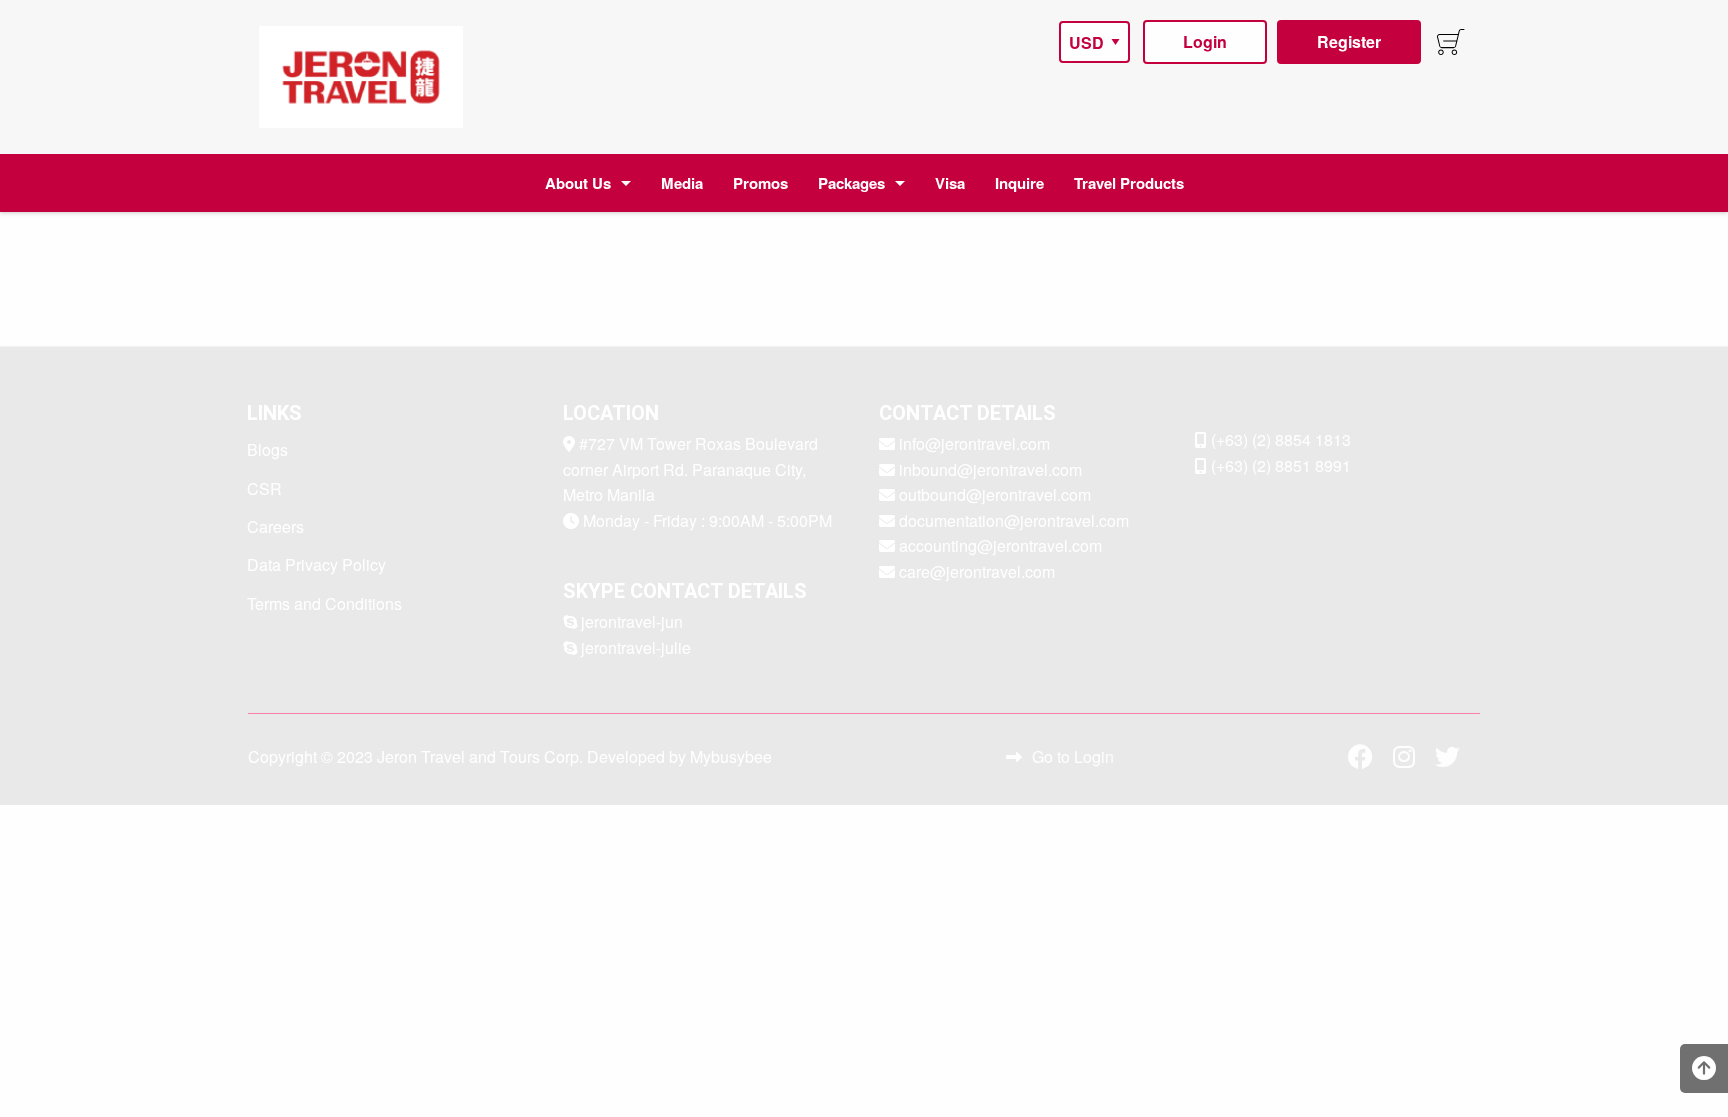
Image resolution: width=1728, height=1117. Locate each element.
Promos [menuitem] (760, 183)
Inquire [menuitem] (1019, 183)
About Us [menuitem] (578, 183)
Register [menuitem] (1349, 41)
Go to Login (1073, 756)
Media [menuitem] (682, 183)
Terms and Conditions (324, 603)
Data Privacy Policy (316, 564)
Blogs (267, 449)
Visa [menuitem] (950, 183)
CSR (264, 488)
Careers (275, 526)
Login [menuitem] (1205, 41)
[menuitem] (361, 77)
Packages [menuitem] (851, 183)
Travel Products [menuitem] (1129, 183)
